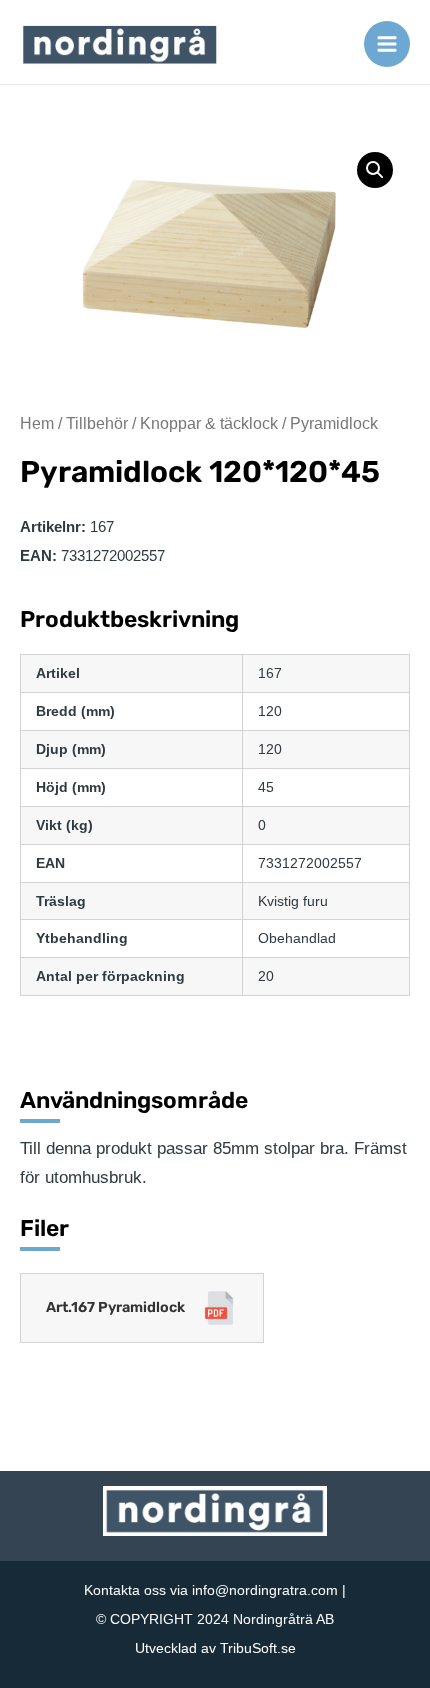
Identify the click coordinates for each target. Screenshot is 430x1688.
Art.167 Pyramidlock (115, 1307)
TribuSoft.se (258, 1648)
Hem (37, 423)
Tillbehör (97, 423)
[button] (375, 170)
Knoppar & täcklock (209, 423)
